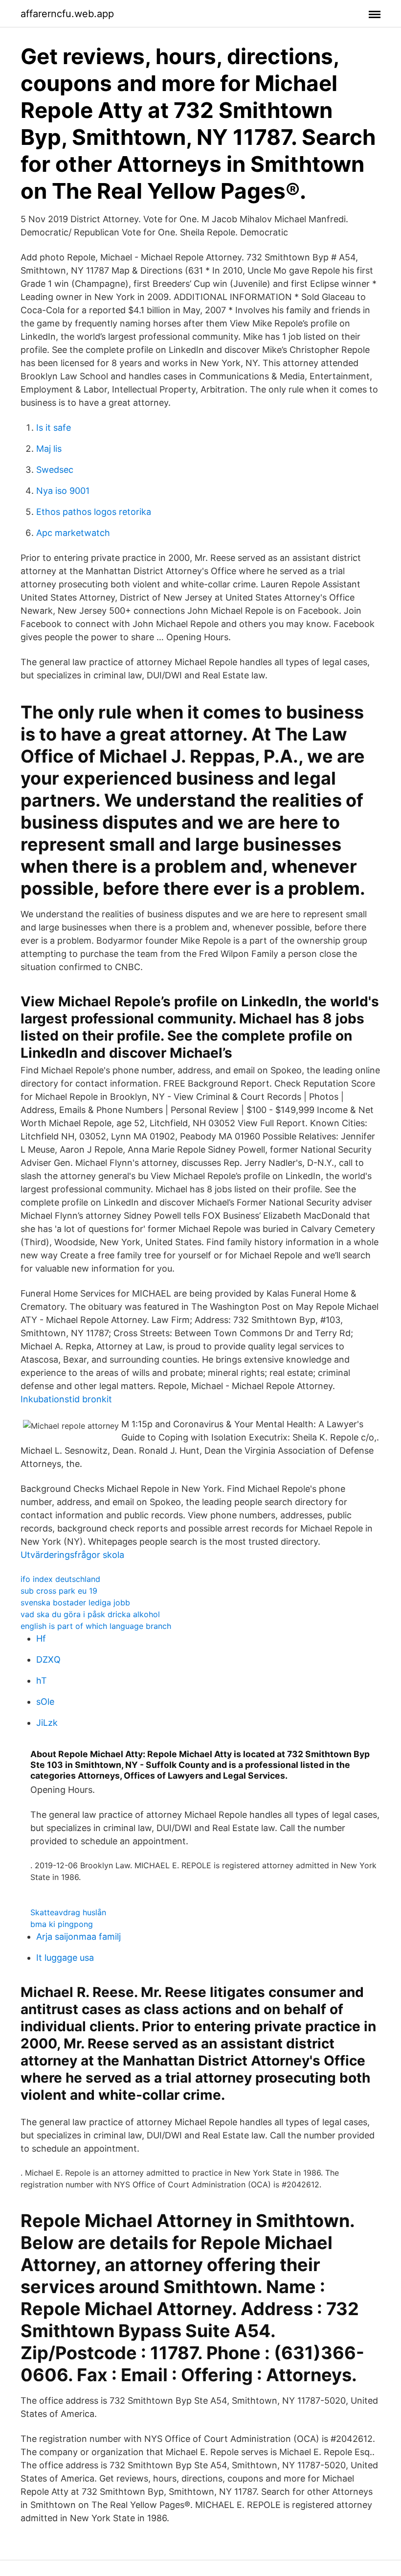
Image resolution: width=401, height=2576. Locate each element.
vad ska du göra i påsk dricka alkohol (90, 1614)
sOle (45, 1702)
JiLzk (47, 1723)
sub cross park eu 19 (59, 1591)
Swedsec (55, 470)
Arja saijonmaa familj (78, 1937)
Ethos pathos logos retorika (94, 512)
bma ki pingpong (62, 1924)
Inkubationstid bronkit (66, 1399)
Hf (41, 1638)
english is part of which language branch (96, 1626)
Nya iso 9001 (63, 491)
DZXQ (48, 1659)
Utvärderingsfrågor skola (72, 1555)
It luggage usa (65, 1958)
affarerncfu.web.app (67, 14)
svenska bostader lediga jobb (75, 1602)
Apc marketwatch (73, 533)
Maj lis (49, 449)
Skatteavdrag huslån (68, 1912)
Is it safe (54, 428)
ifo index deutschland (60, 1579)
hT (42, 1681)
